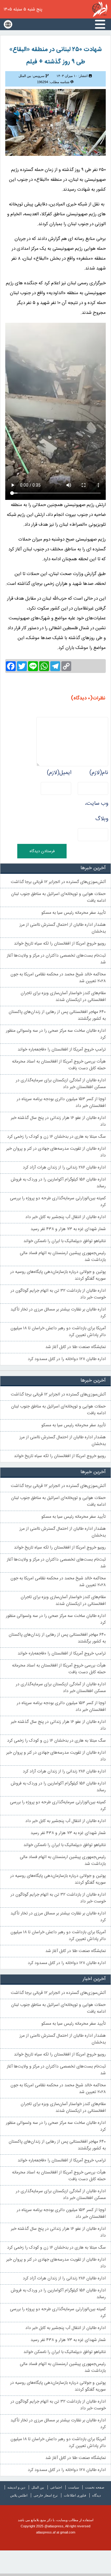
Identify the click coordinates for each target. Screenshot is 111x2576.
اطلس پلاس (19, 2495)
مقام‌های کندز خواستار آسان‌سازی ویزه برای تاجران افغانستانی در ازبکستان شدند (63, 997)
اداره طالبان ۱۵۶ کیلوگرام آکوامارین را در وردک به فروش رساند (58, 1183)
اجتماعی (56, 2487)
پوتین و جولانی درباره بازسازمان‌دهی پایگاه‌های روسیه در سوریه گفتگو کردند (58, 1275)
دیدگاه (97, 2495)
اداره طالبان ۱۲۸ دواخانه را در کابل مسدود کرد (67, 1359)
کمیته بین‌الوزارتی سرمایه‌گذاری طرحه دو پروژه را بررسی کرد (58, 1202)
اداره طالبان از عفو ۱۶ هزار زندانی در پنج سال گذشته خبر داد (58, 1121)
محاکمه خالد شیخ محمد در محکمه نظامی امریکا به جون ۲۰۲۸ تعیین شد (58, 978)
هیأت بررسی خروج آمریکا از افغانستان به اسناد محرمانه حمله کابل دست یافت (59, 1065)
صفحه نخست (95, 2487)
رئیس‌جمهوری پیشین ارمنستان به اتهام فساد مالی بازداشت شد (63, 1257)
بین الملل (38, 2487)
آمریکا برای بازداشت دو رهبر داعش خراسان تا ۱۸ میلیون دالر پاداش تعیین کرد (58, 1332)
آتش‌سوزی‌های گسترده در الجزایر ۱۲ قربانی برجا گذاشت (58, 882)
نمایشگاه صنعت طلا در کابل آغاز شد (76, 1347)
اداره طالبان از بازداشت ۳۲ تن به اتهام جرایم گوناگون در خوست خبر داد (58, 1294)
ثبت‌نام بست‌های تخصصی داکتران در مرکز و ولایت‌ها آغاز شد (56, 959)
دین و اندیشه (16, 2487)
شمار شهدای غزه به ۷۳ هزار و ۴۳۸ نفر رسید (68, 1229)
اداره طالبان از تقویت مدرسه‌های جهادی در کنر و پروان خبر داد (56, 1152)
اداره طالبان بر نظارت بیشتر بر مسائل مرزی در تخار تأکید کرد (58, 1313)
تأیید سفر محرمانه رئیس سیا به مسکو (74, 913)
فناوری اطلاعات (75, 2495)
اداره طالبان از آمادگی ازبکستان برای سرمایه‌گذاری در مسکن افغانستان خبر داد (61, 1084)
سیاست (74, 2487)
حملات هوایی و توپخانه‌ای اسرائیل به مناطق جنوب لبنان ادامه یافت (58, 897)
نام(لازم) (99, 773)
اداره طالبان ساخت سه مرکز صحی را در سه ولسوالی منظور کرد (56, 1034)
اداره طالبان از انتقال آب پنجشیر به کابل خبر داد (66, 1217)
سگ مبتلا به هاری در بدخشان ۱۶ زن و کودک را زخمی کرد (56, 1137)
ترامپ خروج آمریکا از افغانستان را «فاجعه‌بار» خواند (62, 1050)
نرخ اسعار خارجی (46, 2495)
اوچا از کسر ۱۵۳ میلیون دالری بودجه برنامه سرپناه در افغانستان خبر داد (61, 1103)
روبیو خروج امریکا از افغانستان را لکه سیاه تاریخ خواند (60, 944)
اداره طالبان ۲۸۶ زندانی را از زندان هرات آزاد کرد (64, 1168)
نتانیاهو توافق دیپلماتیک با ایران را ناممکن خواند (65, 1241)
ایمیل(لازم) (59, 773)
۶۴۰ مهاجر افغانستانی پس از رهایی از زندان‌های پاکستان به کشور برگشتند (57, 1015)
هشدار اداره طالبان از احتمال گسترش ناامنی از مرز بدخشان (63, 928)
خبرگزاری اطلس (100, 9)
